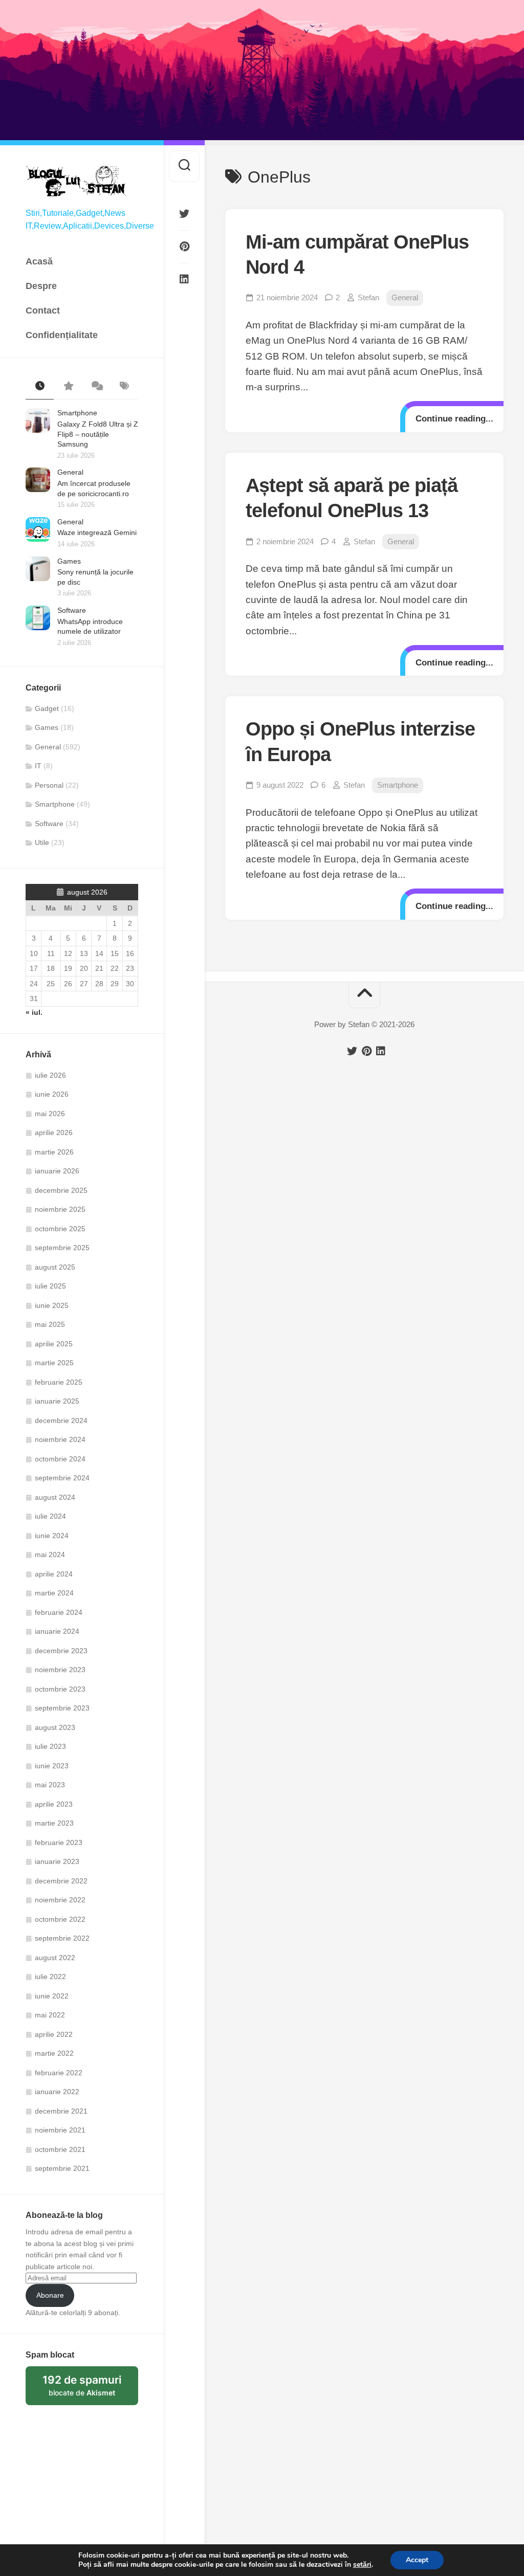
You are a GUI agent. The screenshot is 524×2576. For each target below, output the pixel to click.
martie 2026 (54, 1152)
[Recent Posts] (40, 387)
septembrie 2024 (62, 1478)
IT (38, 766)
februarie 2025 (59, 1382)
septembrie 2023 (62, 1708)
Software (72, 610)
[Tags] (124, 387)
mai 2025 (50, 1324)
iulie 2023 (50, 1746)
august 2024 (55, 1497)
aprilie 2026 (54, 1132)
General (70, 472)
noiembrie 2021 (60, 2130)
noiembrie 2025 (60, 1209)
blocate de (90, 2389)
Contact (43, 310)
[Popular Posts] (68, 387)
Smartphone (77, 413)
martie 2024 (54, 1593)
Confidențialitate (62, 335)
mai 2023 (50, 1785)
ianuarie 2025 (57, 1401)
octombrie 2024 (60, 1459)
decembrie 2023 (61, 1651)
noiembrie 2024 (60, 1439)
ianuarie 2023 (57, 1861)
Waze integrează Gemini (97, 532)
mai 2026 (50, 1114)
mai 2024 (50, 1555)
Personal (49, 785)
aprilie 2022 (54, 2034)
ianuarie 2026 (57, 1171)
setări (362, 2565)
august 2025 (55, 1267)
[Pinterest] (184, 247)
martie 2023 (54, 1823)
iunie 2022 (52, 1996)
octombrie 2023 (60, 1689)
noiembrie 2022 (60, 1900)
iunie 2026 (52, 1094)
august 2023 (55, 1727)
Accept (417, 2560)
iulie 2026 (50, 1075)
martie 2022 (54, 2053)
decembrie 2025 (61, 1190)
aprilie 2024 (54, 1574)
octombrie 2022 (60, 1919)
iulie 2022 (50, 1977)
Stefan (368, 297)
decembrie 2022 (61, 1881)
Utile (42, 842)
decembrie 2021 (61, 2111)
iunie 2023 (52, 1766)
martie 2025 (54, 1363)
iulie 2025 (50, 1286)
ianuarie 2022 (57, 2092)
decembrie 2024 (61, 1420)
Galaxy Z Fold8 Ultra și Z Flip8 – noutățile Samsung (98, 434)
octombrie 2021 (60, 2149)
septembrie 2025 (62, 1248)
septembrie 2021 (62, 2168)
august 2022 (55, 1958)
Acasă (39, 261)
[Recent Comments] (96, 387)
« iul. (34, 1012)
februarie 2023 (59, 1842)
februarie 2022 (59, 2073)
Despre (41, 286)
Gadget (47, 708)
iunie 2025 (52, 1305)
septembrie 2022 (62, 1938)
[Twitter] (184, 214)
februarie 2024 (59, 1612)
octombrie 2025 (60, 1229)
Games (69, 561)
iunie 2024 (52, 1536)
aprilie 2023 (54, 1804)
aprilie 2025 (54, 1344)
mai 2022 (50, 2015)
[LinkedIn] (184, 279)
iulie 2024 (50, 1516)
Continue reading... (454, 419)
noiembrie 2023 (60, 1670)
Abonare (50, 2295)
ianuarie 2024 (57, 1631)
